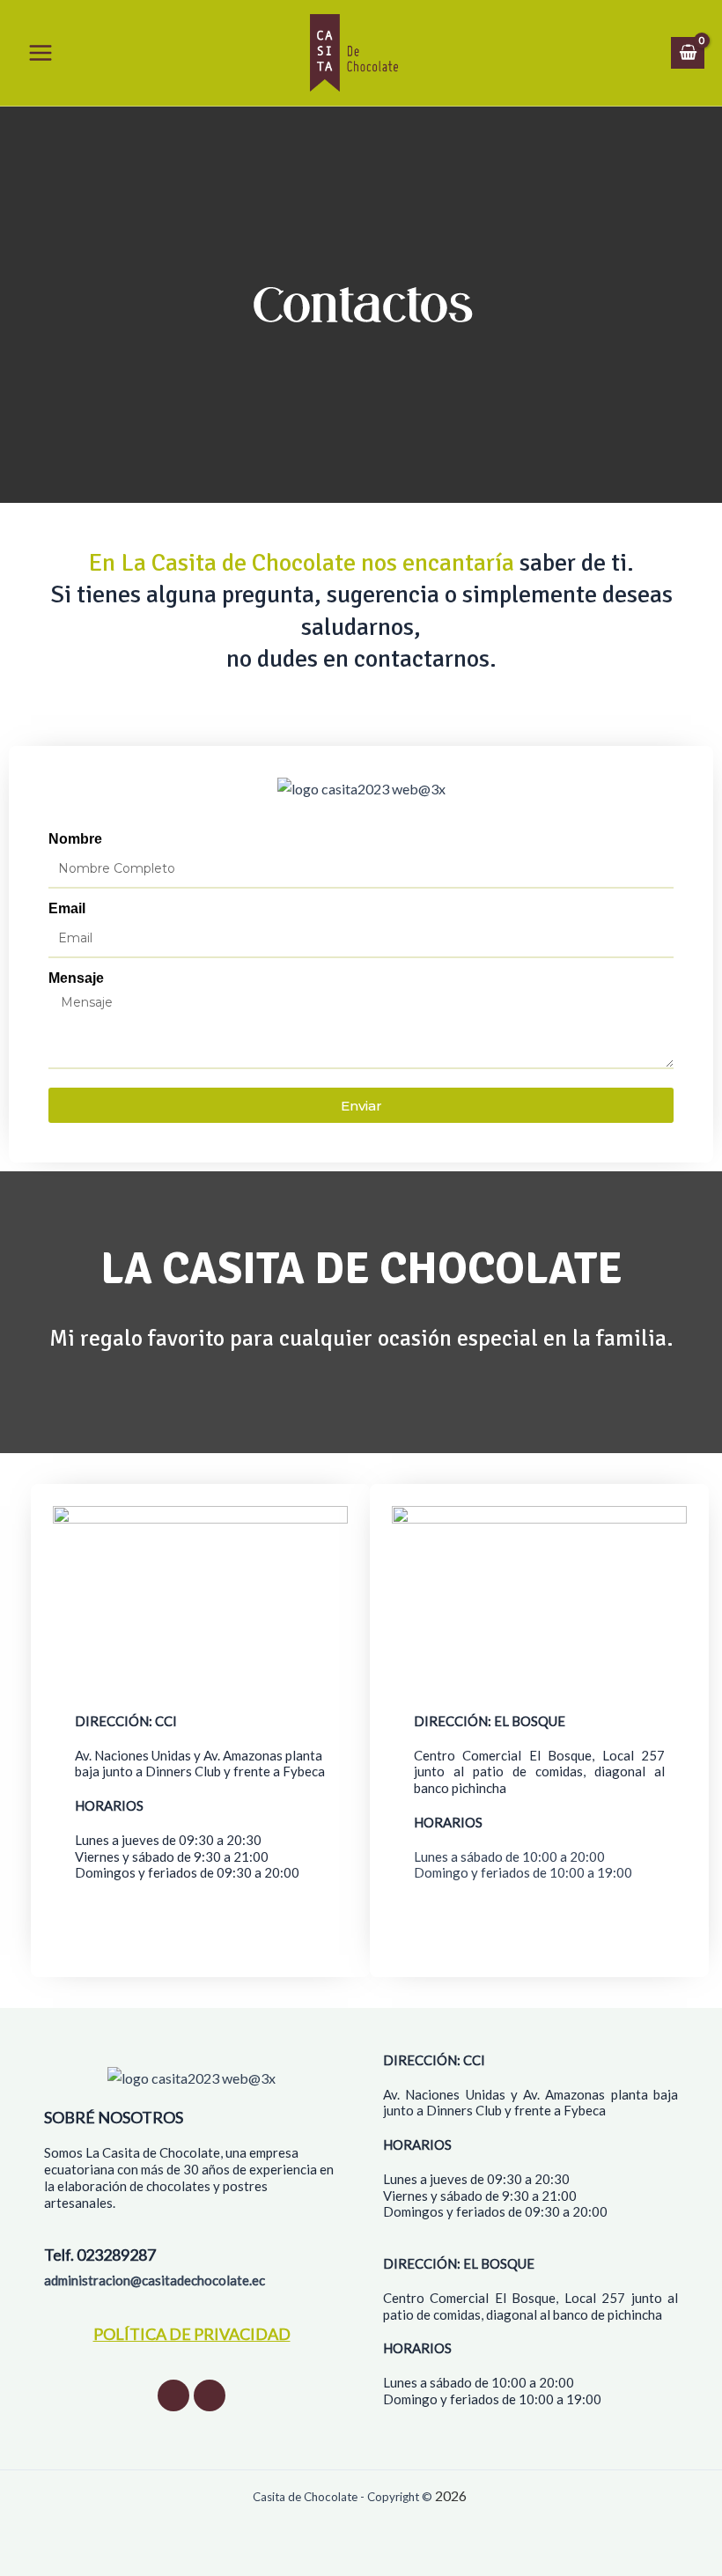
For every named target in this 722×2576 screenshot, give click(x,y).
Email (67, 908)
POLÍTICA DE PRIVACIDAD (192, 2334)
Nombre (75, 839)
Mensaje (76, 978)
